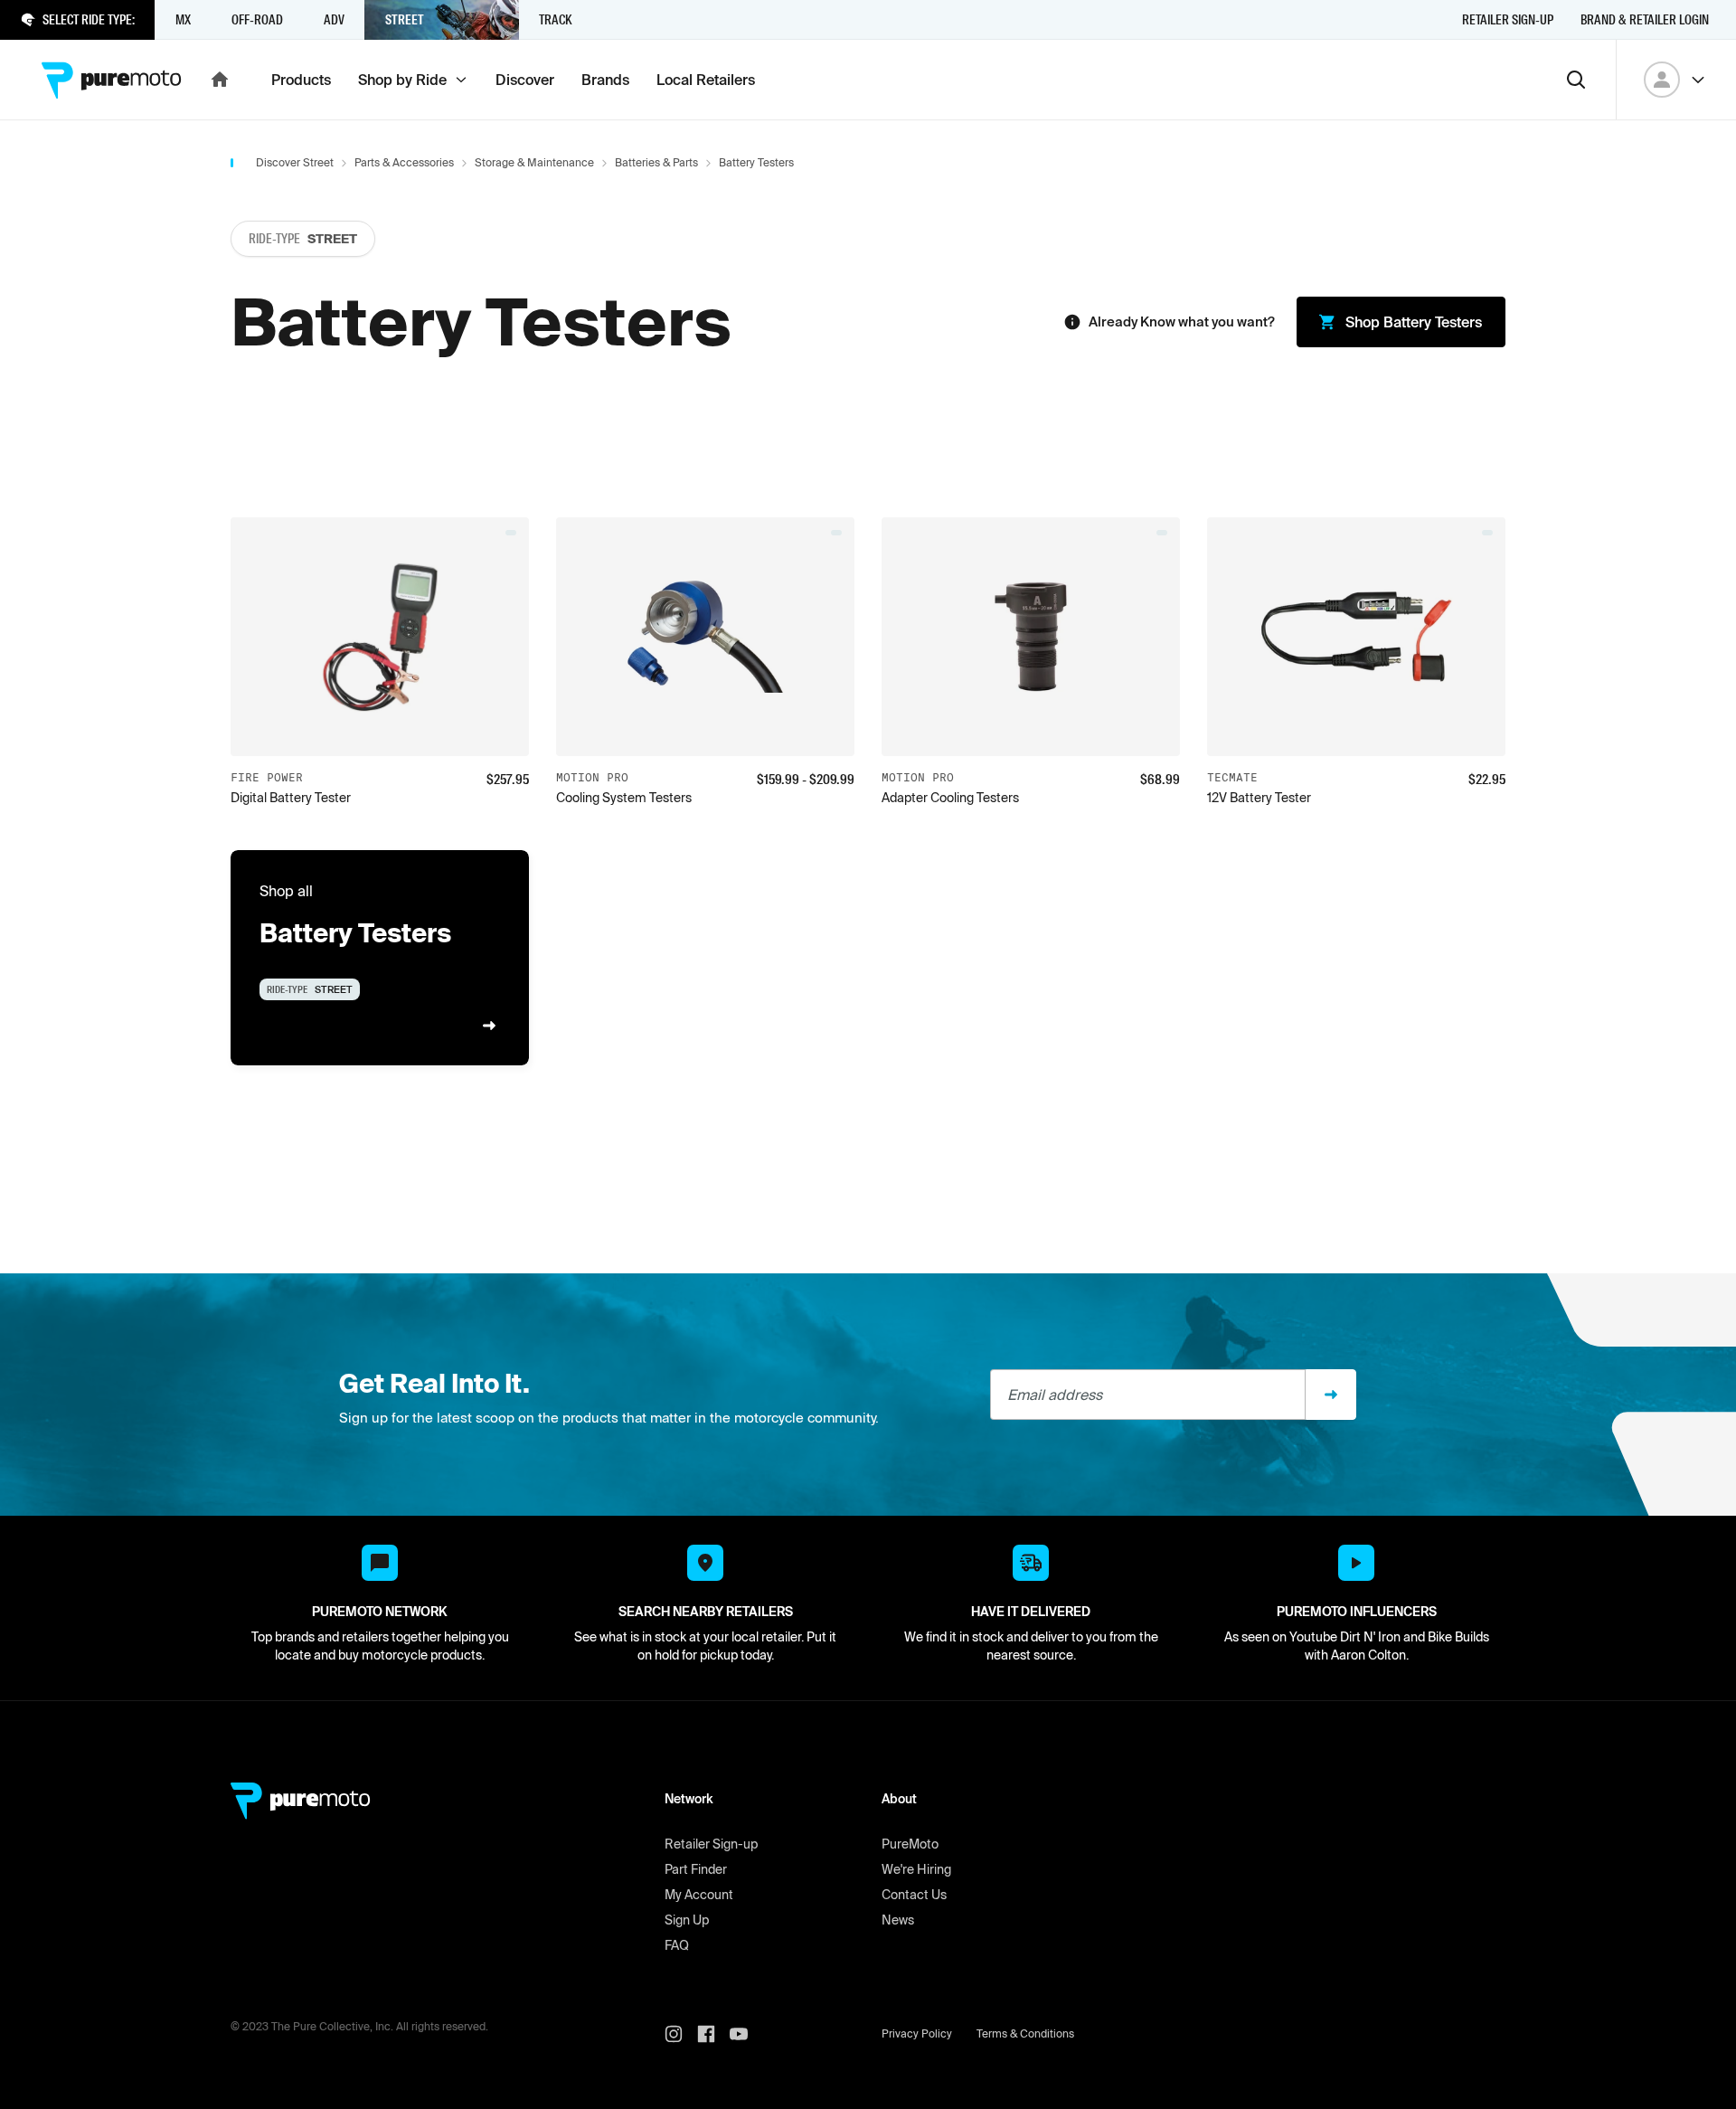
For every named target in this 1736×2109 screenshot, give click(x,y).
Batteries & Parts (656, 162)
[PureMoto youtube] (746, 2034)
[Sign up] (1331, 1395)
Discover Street (295, 162)
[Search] (1576, 80)
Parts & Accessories (404, 162)
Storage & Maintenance (534, 162)
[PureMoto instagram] (681, 2034)
